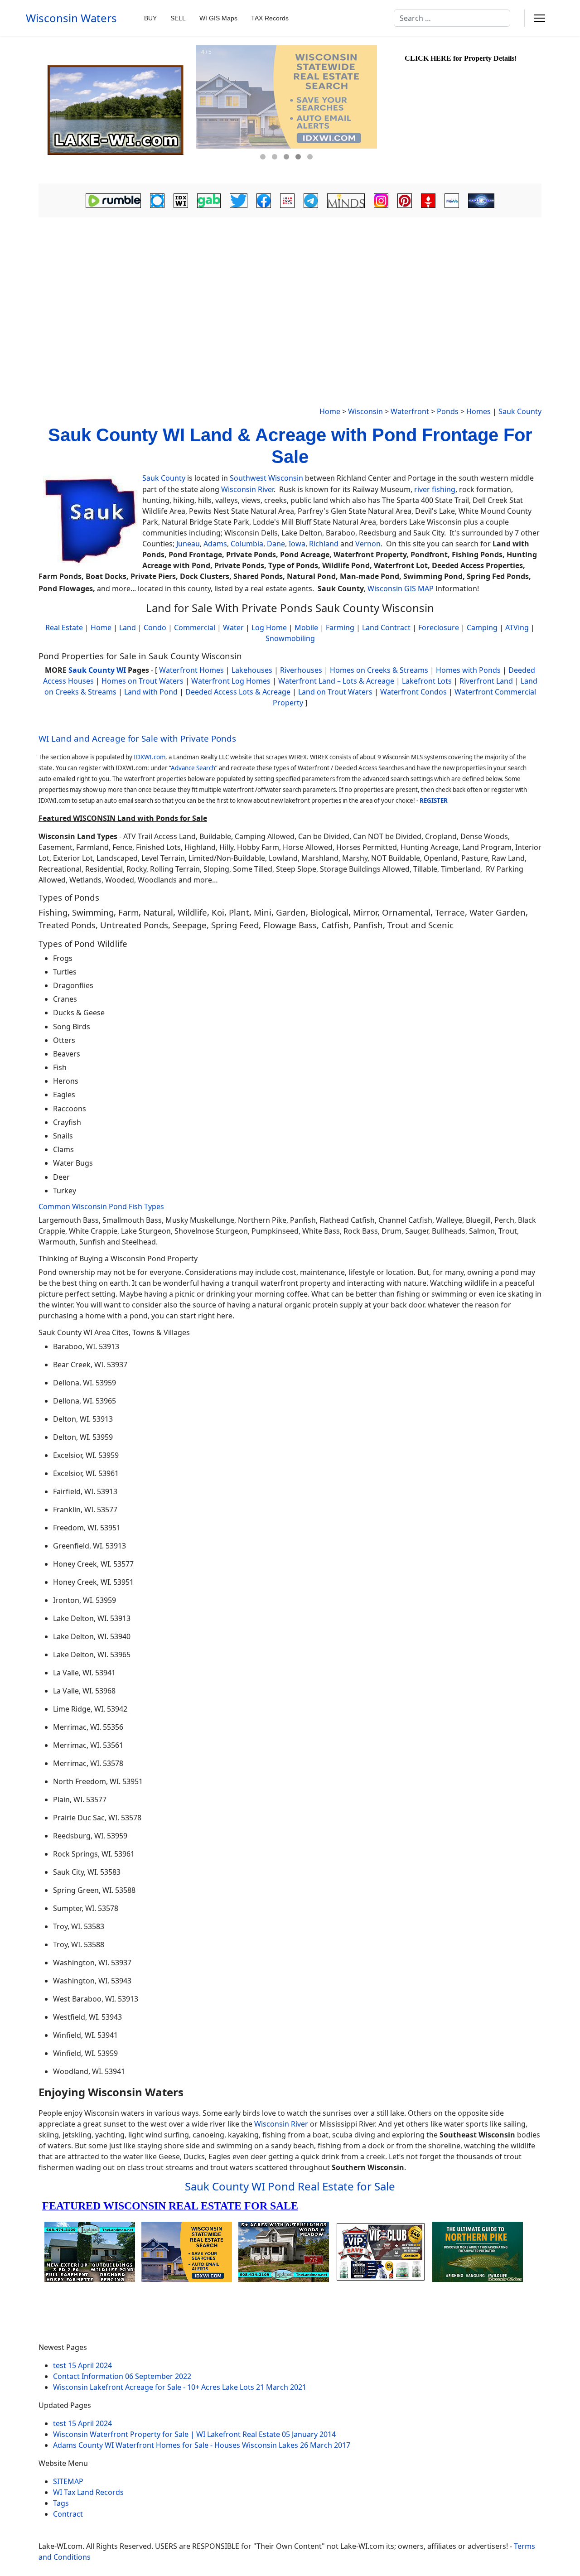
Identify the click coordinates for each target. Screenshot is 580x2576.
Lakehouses (252, 670)
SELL (178, 18)
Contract (68, 2514)
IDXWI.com (150, 757)
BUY (150, 18)
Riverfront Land (486, 681)
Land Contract (386, 627)
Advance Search (193, 768)
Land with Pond (151, 692)
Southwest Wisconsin (266, 478)
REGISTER (434, 801)
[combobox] (452, 18)
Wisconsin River (247, 489)
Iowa (297, 544)
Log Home (269, 627)
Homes (478, 411)
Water (233, 627)
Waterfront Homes (191, 670)
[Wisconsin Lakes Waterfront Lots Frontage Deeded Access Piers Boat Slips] (116, 110)
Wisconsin (365, 411)
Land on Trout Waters (335, 692)
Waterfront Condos (413, 692)
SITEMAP (68, 2481)
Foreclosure (439, 627)
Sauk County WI (97, 670)
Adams (215, 544)
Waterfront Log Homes (231, 681)
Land (128, 627)
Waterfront (410, 411)
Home (330, 411)
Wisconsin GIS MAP (401, 589)
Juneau (188, 544)
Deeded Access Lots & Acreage (238, 692)
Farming (340, 627)
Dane (276, 544)
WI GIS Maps (218, 18)
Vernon (368, 544)
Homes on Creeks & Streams (379, 670)
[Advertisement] (290, 288)
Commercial (195, 627)
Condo (154, 627)
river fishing (435, 489)
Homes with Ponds (468, 670)
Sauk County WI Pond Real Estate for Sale (290, 2186)
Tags (61, 2503)
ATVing (517, 627)
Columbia (247, 544)
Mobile (306, 627)
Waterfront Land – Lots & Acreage (336, 681)
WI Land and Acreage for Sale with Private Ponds (137, 738)
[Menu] (539, 18)
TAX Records (270, 18)
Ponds (448, 411)
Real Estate (64, 627)
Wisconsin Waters (71, 18)
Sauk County (520, 411)
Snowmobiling (290, 638)
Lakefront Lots (427, 681)
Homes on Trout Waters (143, 681)
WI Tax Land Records (88, 2492)
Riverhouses (301, 670)
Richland (324, 544)
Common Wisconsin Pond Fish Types (101, 1206)
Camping (482, 627)
